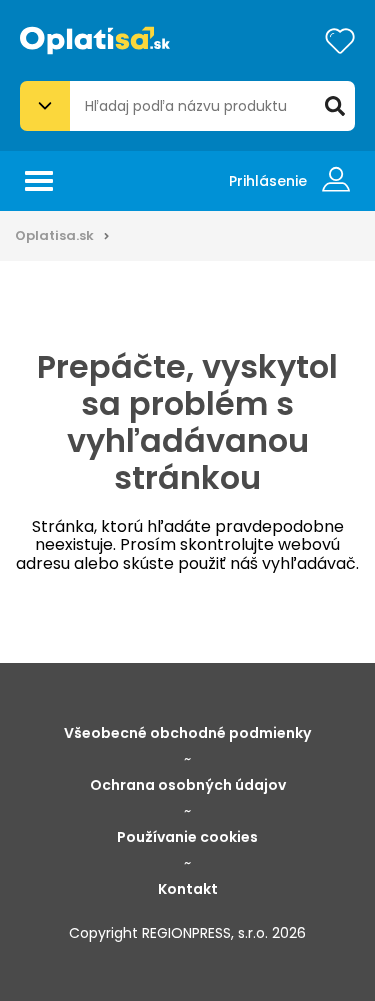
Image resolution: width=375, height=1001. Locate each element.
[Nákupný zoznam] (340, 41)
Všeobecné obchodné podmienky (187, 733)
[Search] (335, 106)
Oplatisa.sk (54, 235)
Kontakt (188, 889)
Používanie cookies (187, 837)
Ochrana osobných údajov (188, 785)
